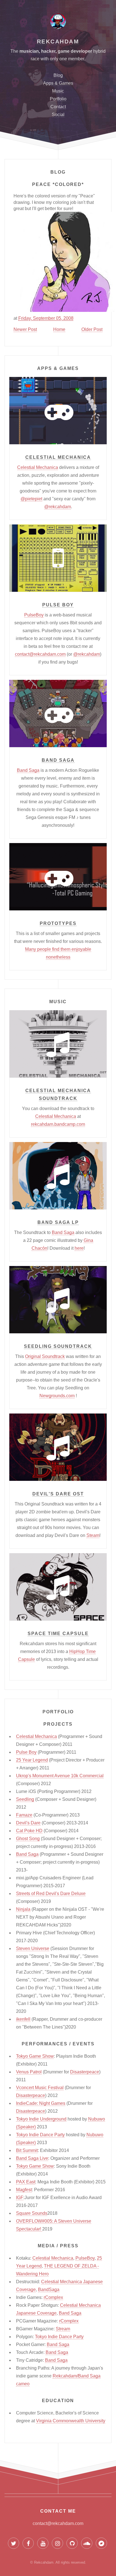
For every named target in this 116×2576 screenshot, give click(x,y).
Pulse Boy (58, 605)
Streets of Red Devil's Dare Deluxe (51, 1894)
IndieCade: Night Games (41, 2103)
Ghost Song (28, 1839)
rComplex (53, 2297)
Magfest (24, 2190)
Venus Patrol (29, 2072)
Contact (58, 107)
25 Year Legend (32, 1760)
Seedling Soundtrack (58, 1346)
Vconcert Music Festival (40, 2088)
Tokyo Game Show (35, 2056)
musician (29, 51)
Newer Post (25, 329)
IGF (20, 2198)
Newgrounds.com (57, 1396)
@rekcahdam (58, 507)
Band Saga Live (32, 2158)
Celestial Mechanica (58, 457)
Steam (93, 1535)
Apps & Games (58, 83)
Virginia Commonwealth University (71, 2421)
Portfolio (58, 99)
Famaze (24, 1815)
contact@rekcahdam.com (40, 654)
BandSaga (49, 2290)
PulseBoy (34, 615)
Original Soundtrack (45, 1356)
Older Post (92, 329)
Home (59, 329)
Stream (63, 2329)
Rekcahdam (58, 42)
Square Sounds (32, 2213)
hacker (48, 51)
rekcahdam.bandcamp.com (58, 1124)
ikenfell (23, 2019)
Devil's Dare (28, 1823)
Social (58, 115)
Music (58, 91)
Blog (58, 75)
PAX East (26, 2182)
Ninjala (23, 1909)
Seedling (25, 1799)
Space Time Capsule (58, 1634)
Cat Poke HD (29, 1831)
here (79, 1248)
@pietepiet (31, 499)
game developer (75, 51)
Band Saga (58, 760)
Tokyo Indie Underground (41, 2119)
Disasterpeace (85, 2072)
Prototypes (58, 923)
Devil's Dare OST (58, 1494)
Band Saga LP (58, 1222)
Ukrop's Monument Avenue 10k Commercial (60, 1776)
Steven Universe (33, 1948)
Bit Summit (27, 2150)
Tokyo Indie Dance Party (40, 2135)
